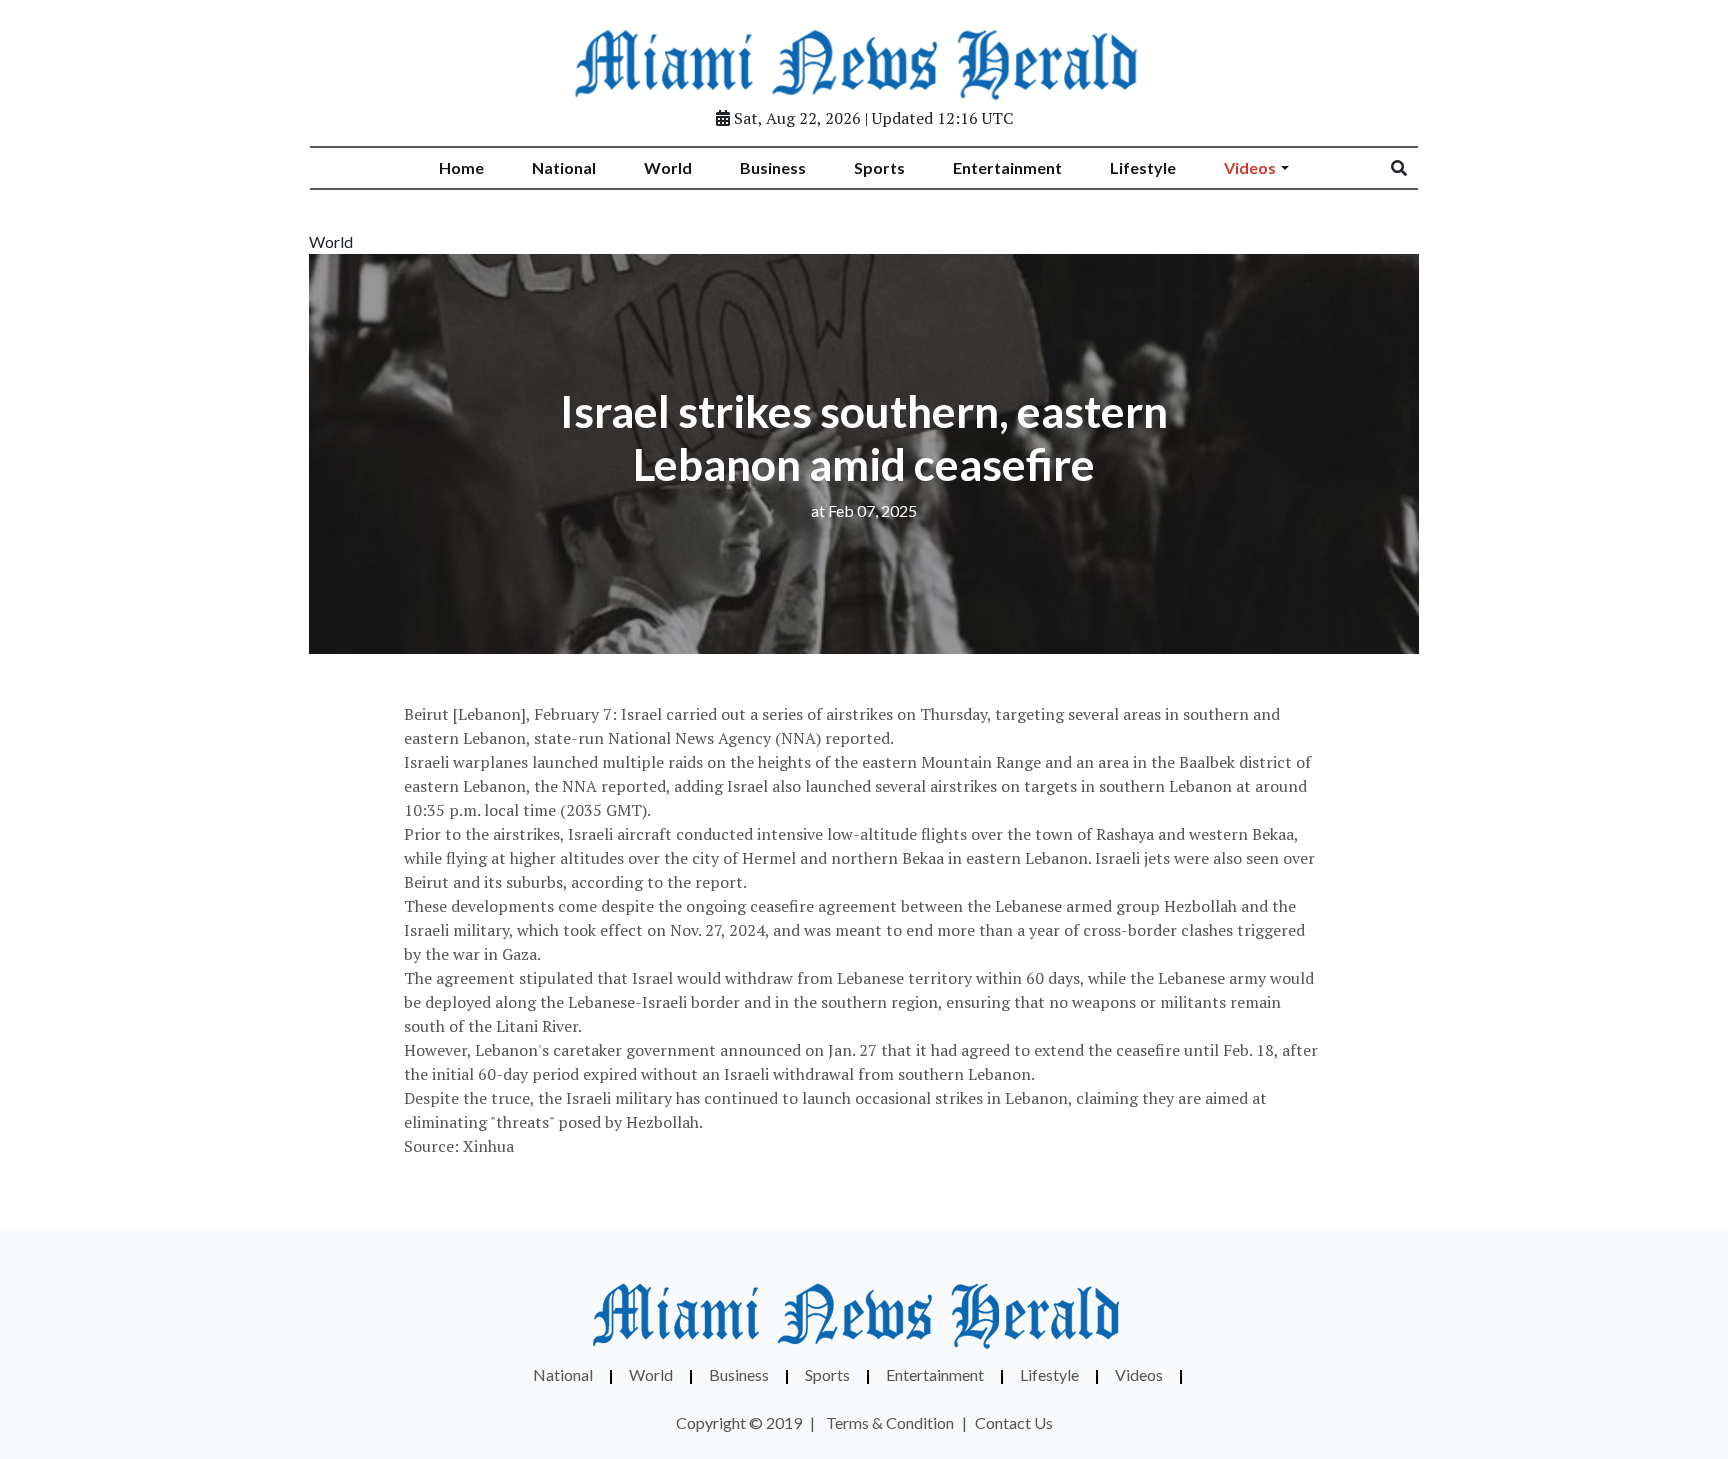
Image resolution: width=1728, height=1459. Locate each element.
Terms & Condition (890, 1422)
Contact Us (1014, 1422)
